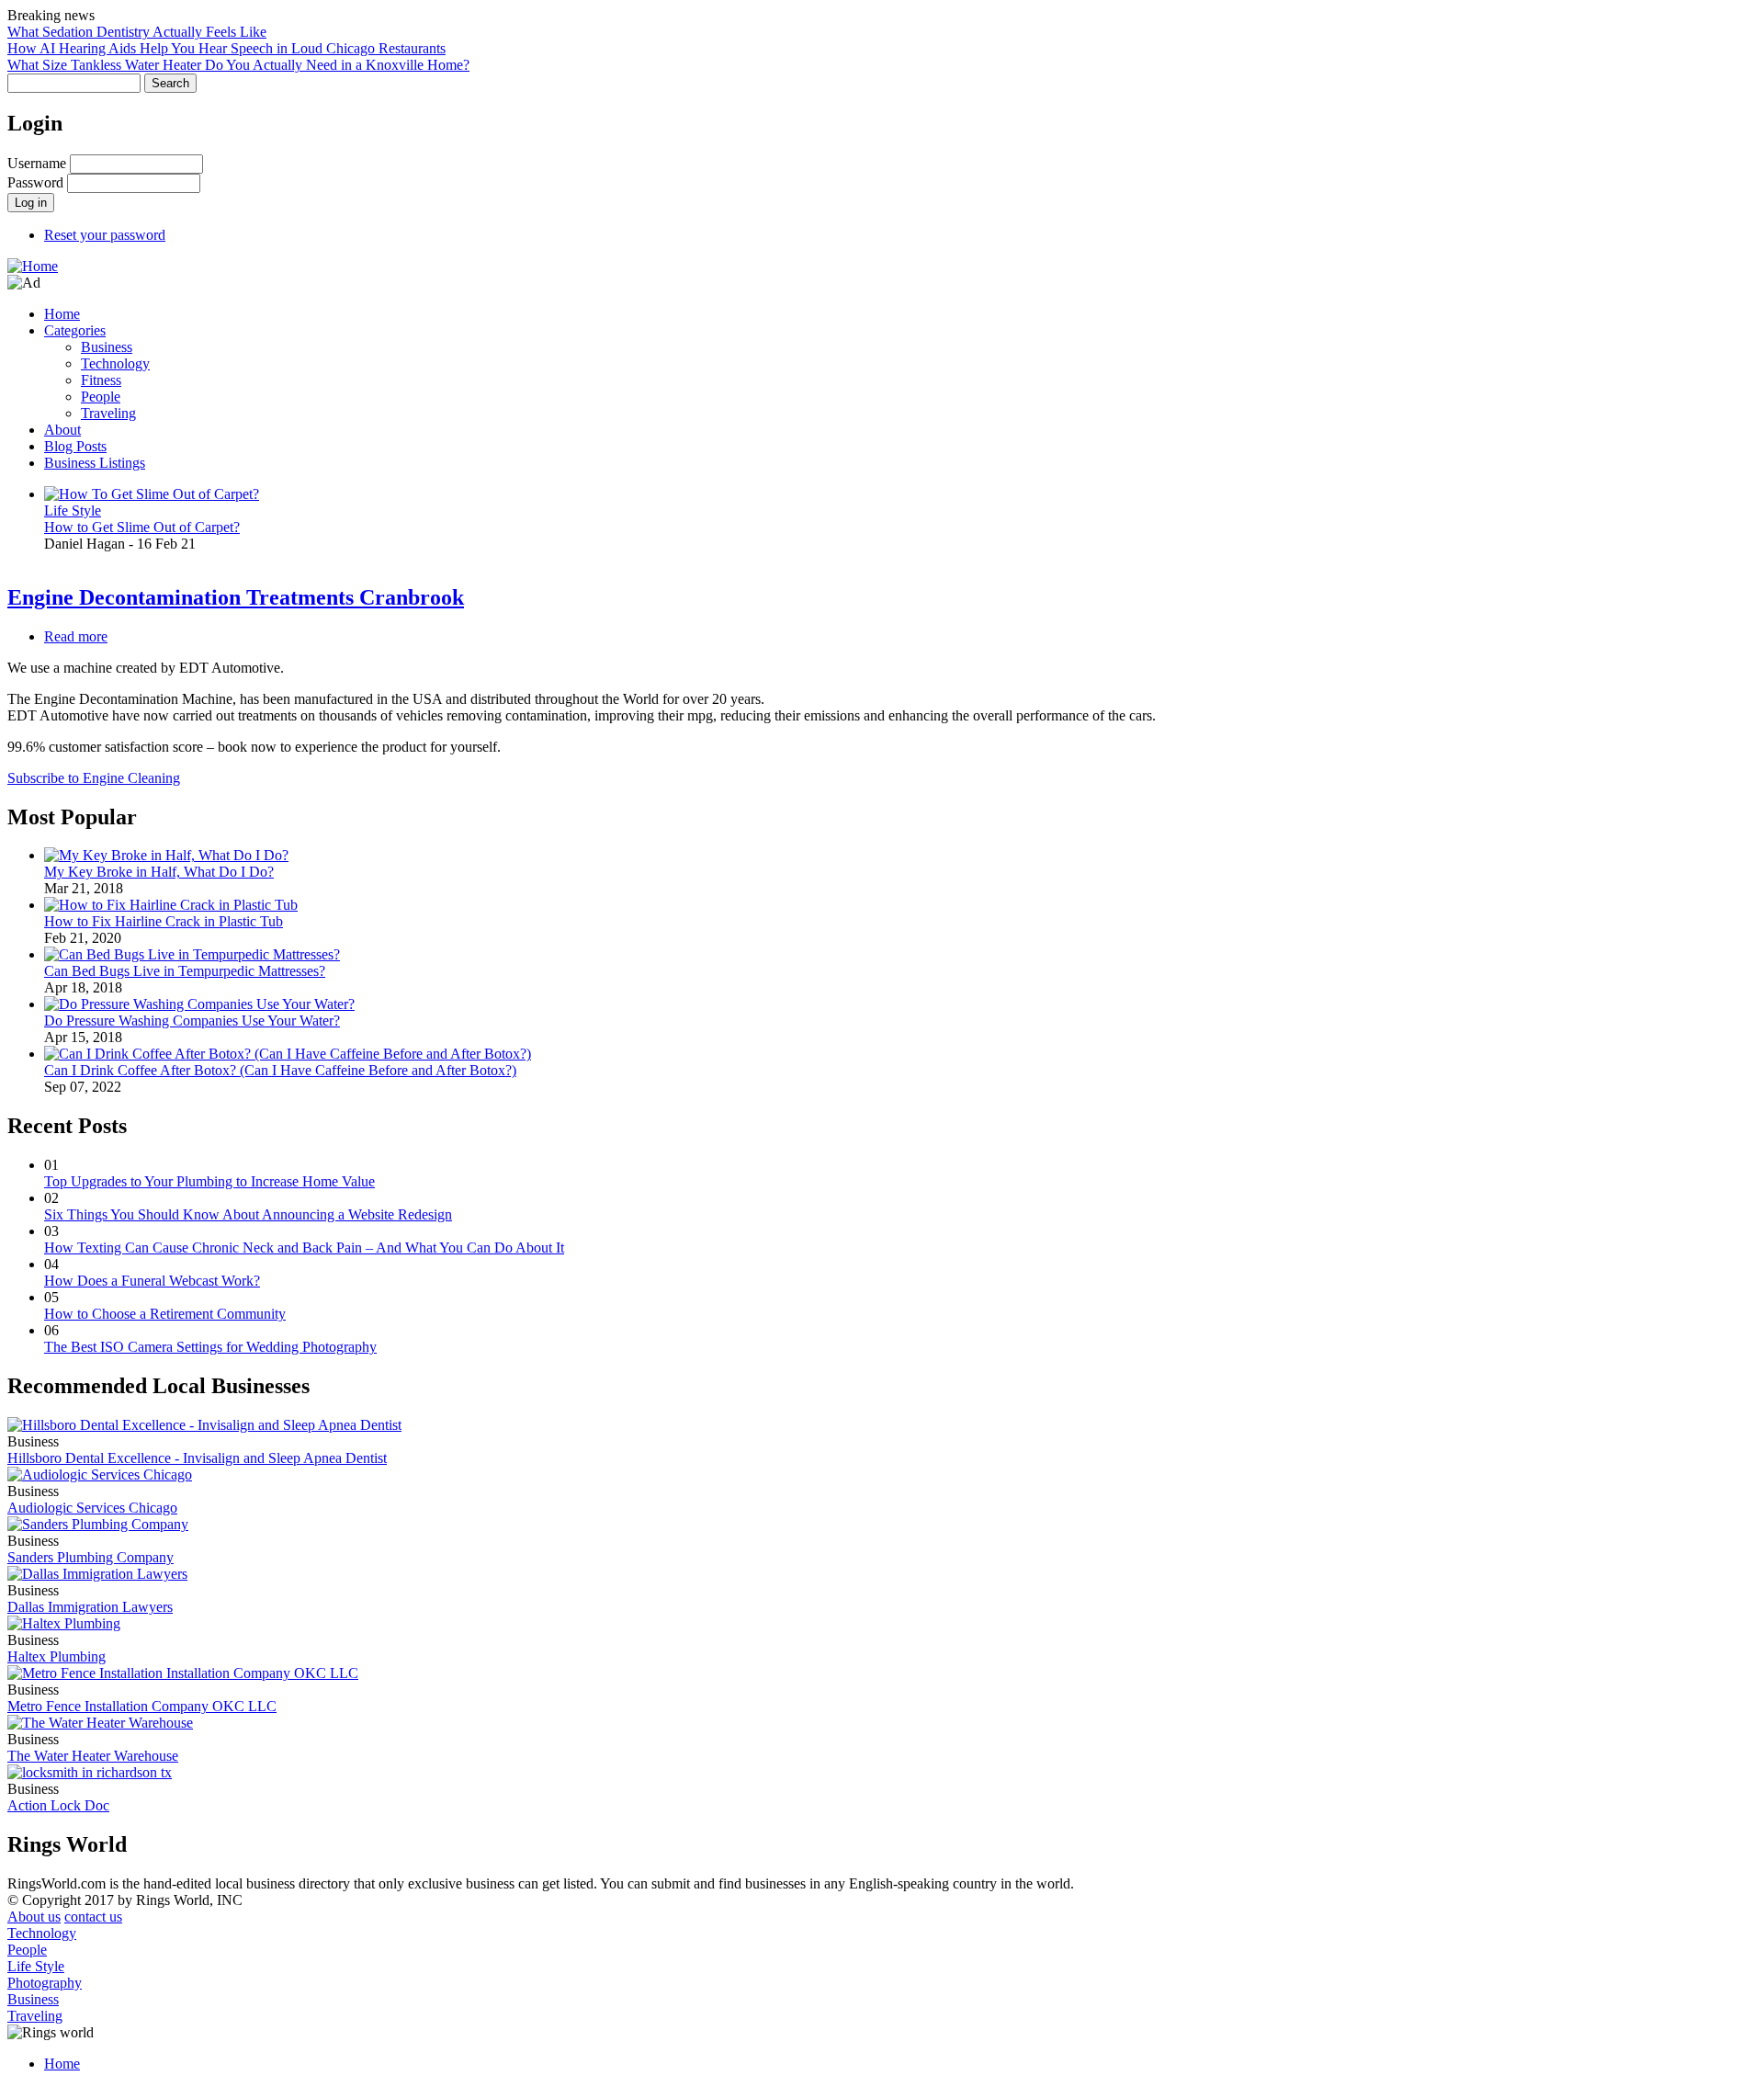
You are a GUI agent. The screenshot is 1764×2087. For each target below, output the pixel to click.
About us (34, 1917)
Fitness (101, 380)
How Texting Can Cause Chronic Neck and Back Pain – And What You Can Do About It (304, 1248)
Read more (76, 636)
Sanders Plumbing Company (90, 1557)
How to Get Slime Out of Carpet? (142, 527)
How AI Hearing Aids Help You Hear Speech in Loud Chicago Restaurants (226, 48)
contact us (93, 1917)
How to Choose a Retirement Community (165, 1314)
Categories (75, 330)
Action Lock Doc (58, 1805)
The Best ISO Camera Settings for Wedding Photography (210, 1347)
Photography (45, 1983)
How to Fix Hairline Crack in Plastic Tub (164, 921)
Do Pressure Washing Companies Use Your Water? (192, 1021)
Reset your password (105, 235)
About (62, 430)
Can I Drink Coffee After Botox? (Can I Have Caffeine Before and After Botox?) (280, 1070)
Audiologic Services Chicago (92, 1508)
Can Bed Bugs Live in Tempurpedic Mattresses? (185, 971)
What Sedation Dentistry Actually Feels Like (137, 32)
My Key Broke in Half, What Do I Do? (159, 872)
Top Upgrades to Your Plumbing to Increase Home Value (209, 1181)
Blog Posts (75, 446)
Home (62, 314)
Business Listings (95, 463)
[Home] (33, 266)
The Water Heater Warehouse (93, 1756)
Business (107, 347)
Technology (115, 363)
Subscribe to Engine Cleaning (94, 778)
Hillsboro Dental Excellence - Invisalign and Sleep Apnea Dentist (197, 1458)
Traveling (108, 413)
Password (35, 182)
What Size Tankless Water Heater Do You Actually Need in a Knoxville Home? (238, 65)
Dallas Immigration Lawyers (90, 1607)
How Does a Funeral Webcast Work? (152, 1281)
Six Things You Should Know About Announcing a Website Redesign (248, 1214)
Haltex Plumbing (57, 1656)
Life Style (73, 510)
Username (37, 163)
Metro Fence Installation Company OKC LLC (142, 1706)
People (101, 397)
